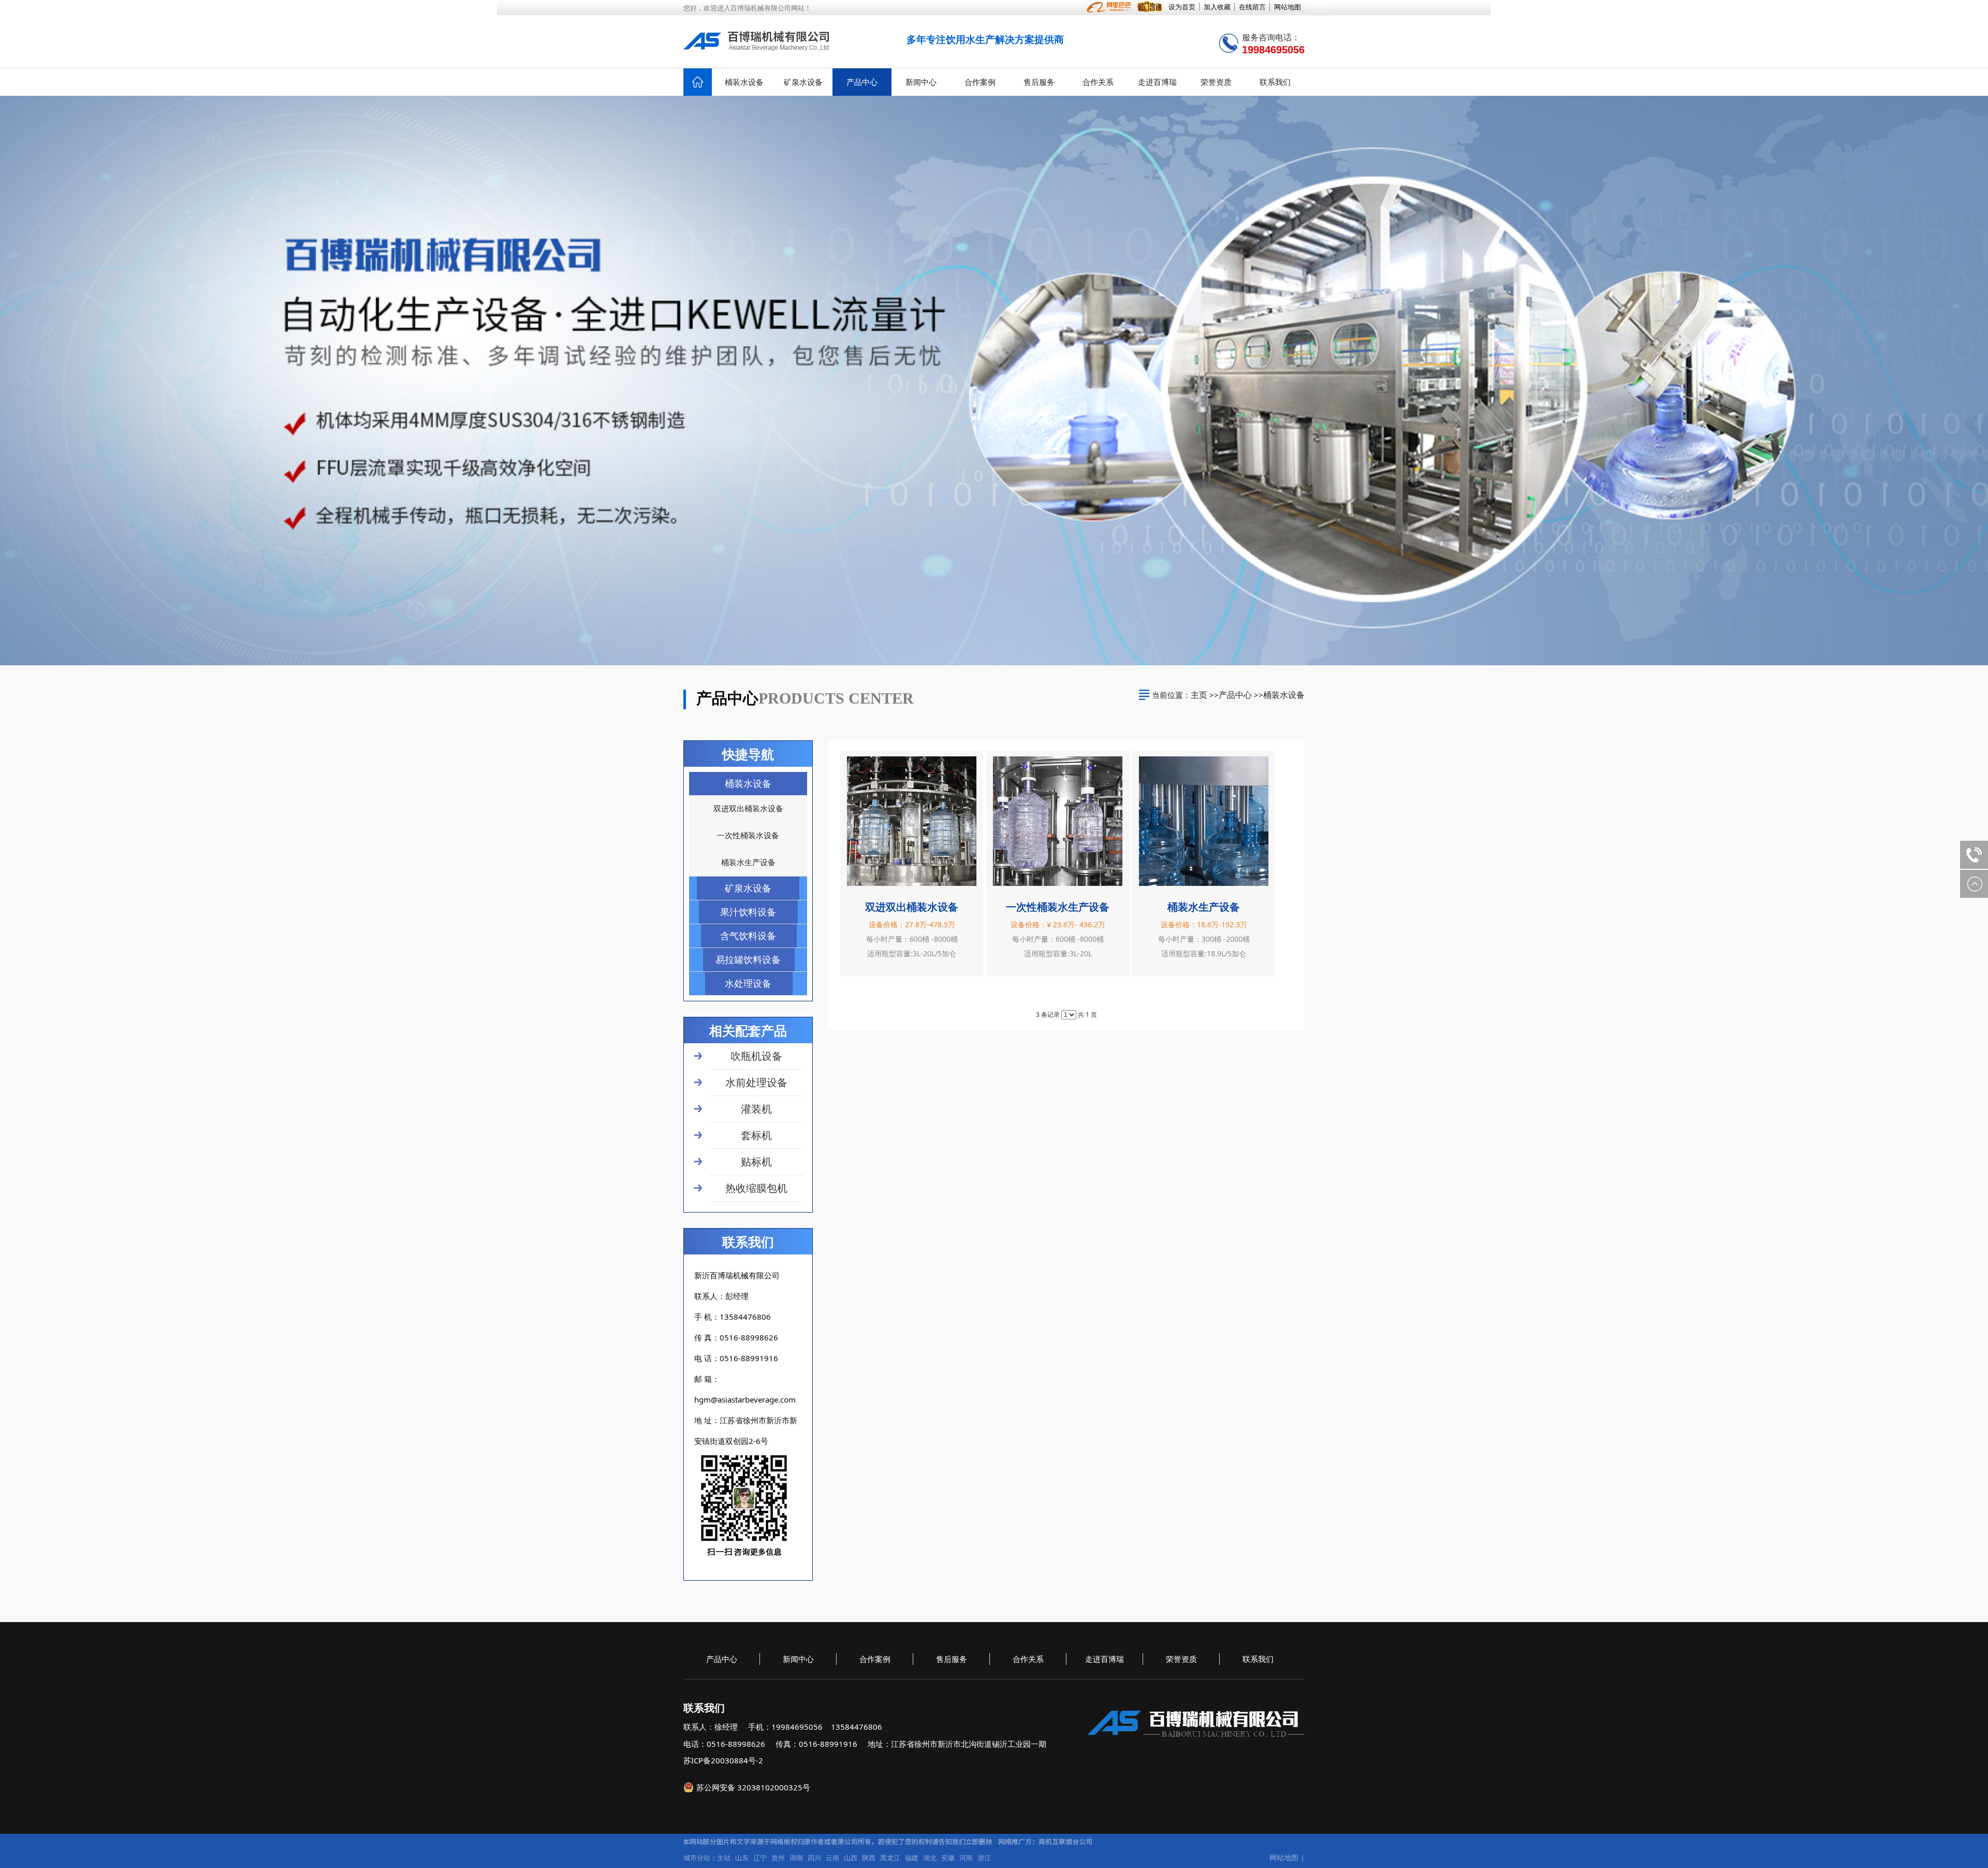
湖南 (796, 1858)
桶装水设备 (1284, 695)
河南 (966, 1858)
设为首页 (1182, 7)
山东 (742, 1858)
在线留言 (1252, 7)
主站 (724, 1858)
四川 (814, 1858)
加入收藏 (1217, 7)
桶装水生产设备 (1204, 907)
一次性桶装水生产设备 (1058, 907)
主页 (1199, 695)
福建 (912, 1858)
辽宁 (760, 1858)
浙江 (984, 1858)
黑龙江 (890, 1858)
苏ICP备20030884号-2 (723, 1760)
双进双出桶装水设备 (912, 907)
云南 (832, 1858)
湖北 (930, 1858)
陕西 (869, 1858)
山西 (851, 1858)
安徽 (948, 1858)
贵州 (778, 1858)
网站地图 (1288, 7)
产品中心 (1235, 695)
